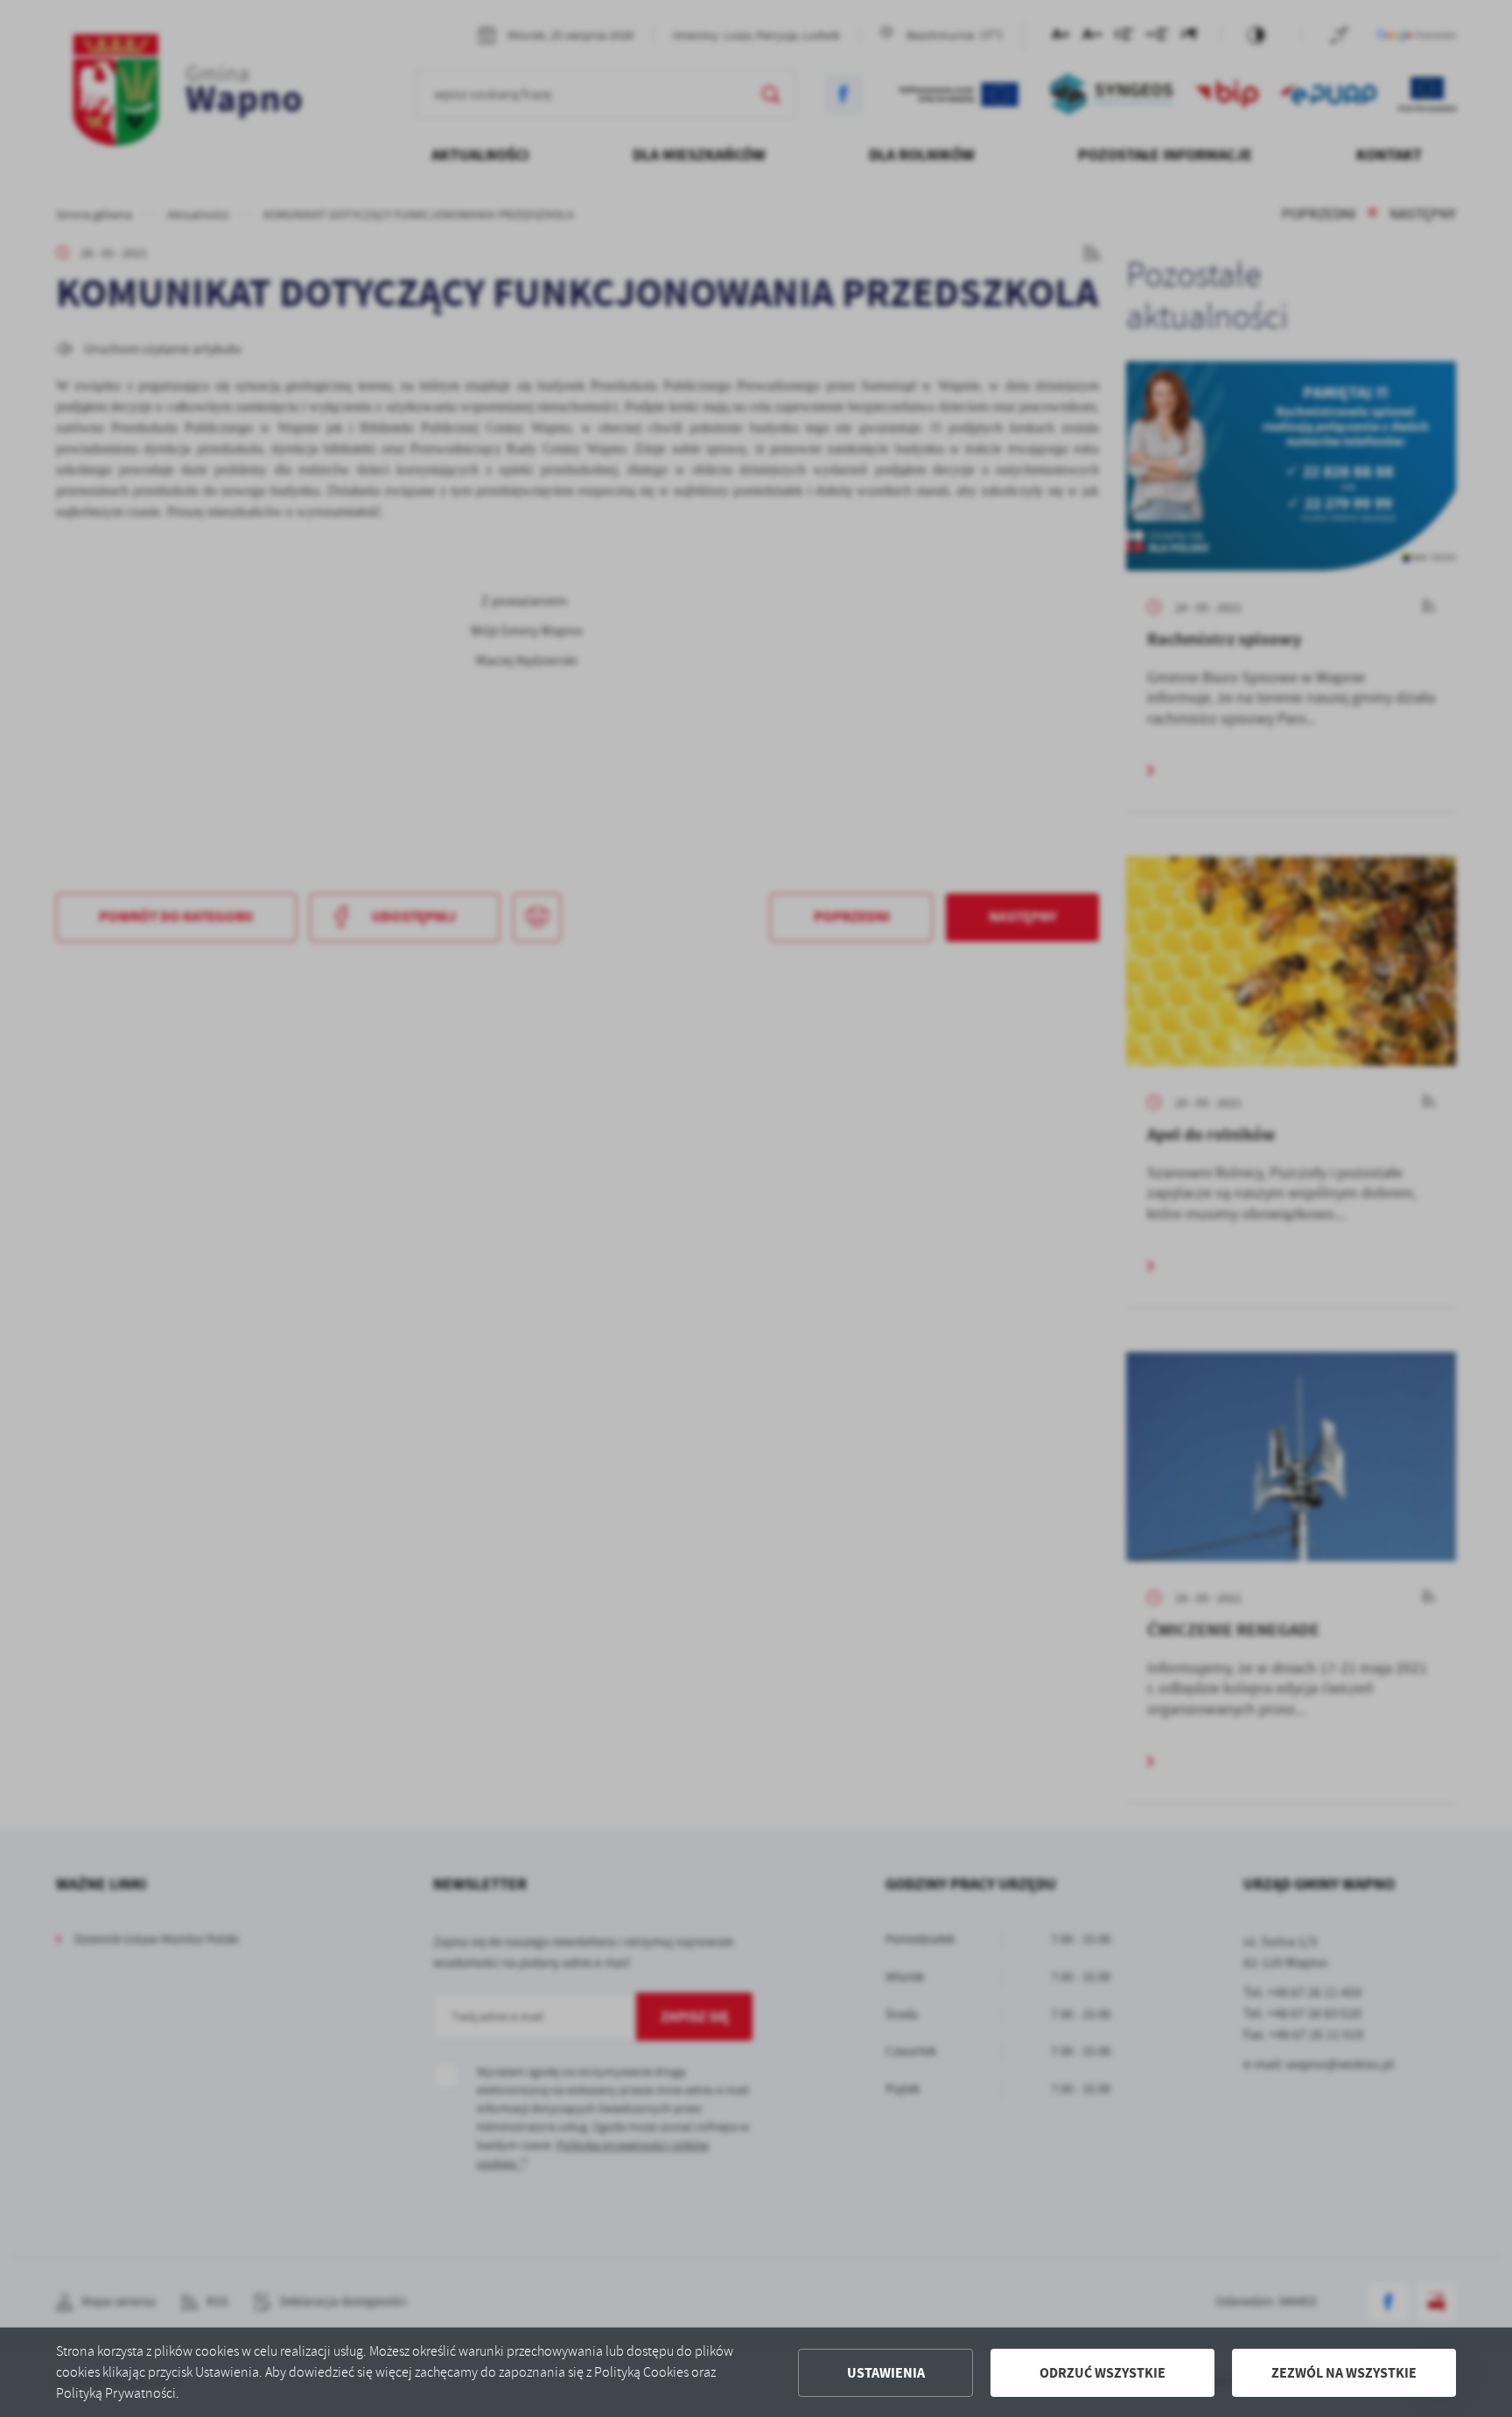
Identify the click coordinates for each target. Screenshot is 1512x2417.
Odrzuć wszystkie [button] (1102, 2373)
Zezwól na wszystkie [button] (1344, 2373)
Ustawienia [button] (886, 2373)
